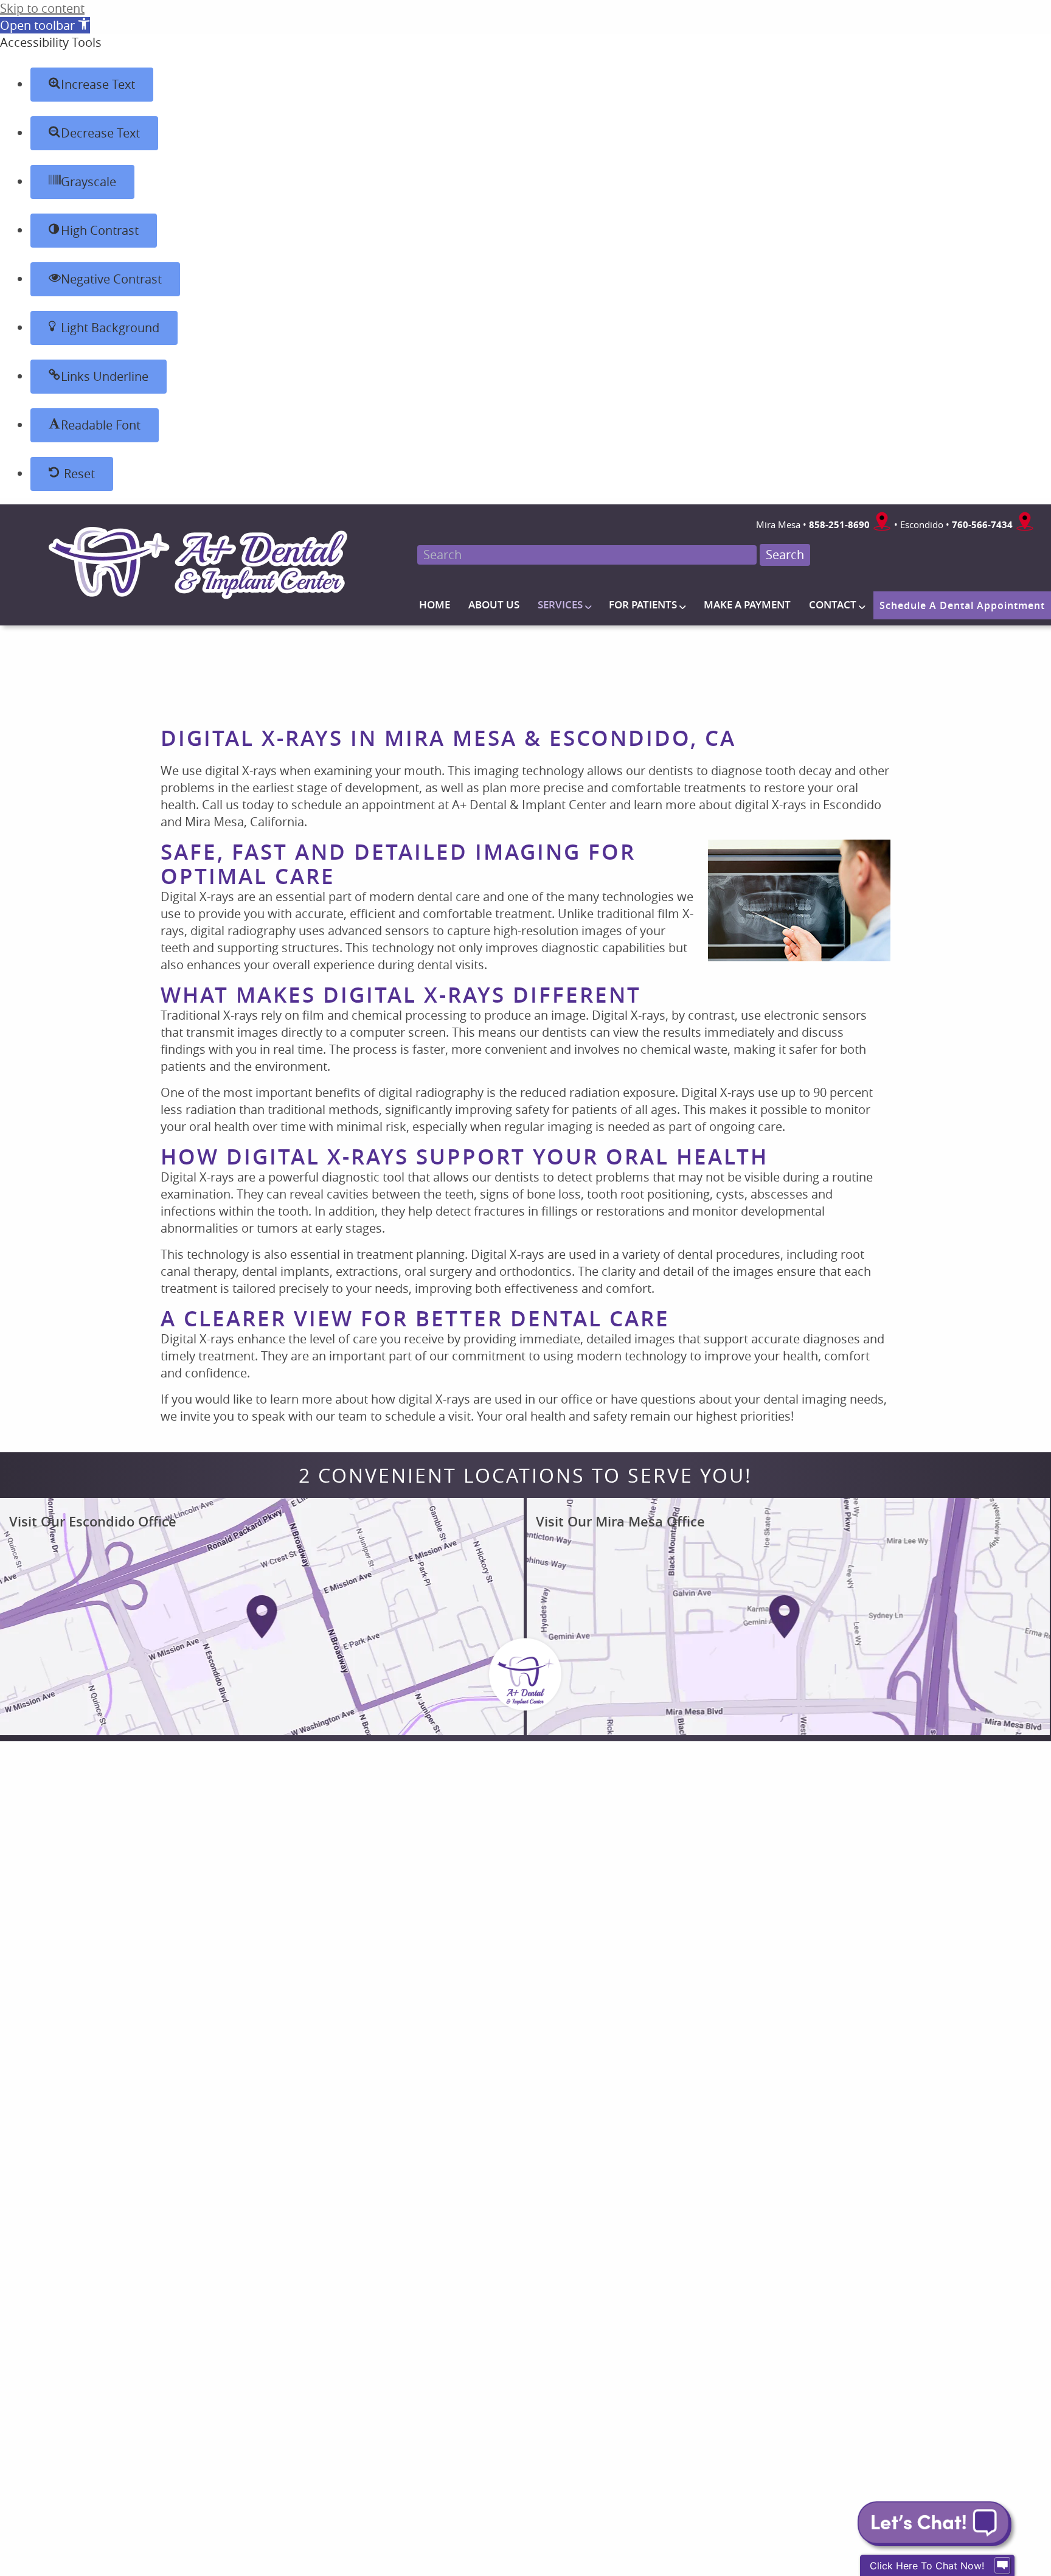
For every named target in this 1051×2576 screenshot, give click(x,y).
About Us (494, 604)
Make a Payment (747, 604)
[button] (45, 25)
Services (560, 604)
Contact (833, 604)
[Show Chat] (1002, 2566)
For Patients (643, 604)
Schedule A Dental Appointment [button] (962, 605)
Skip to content (42, 8)
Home (435, 604)
